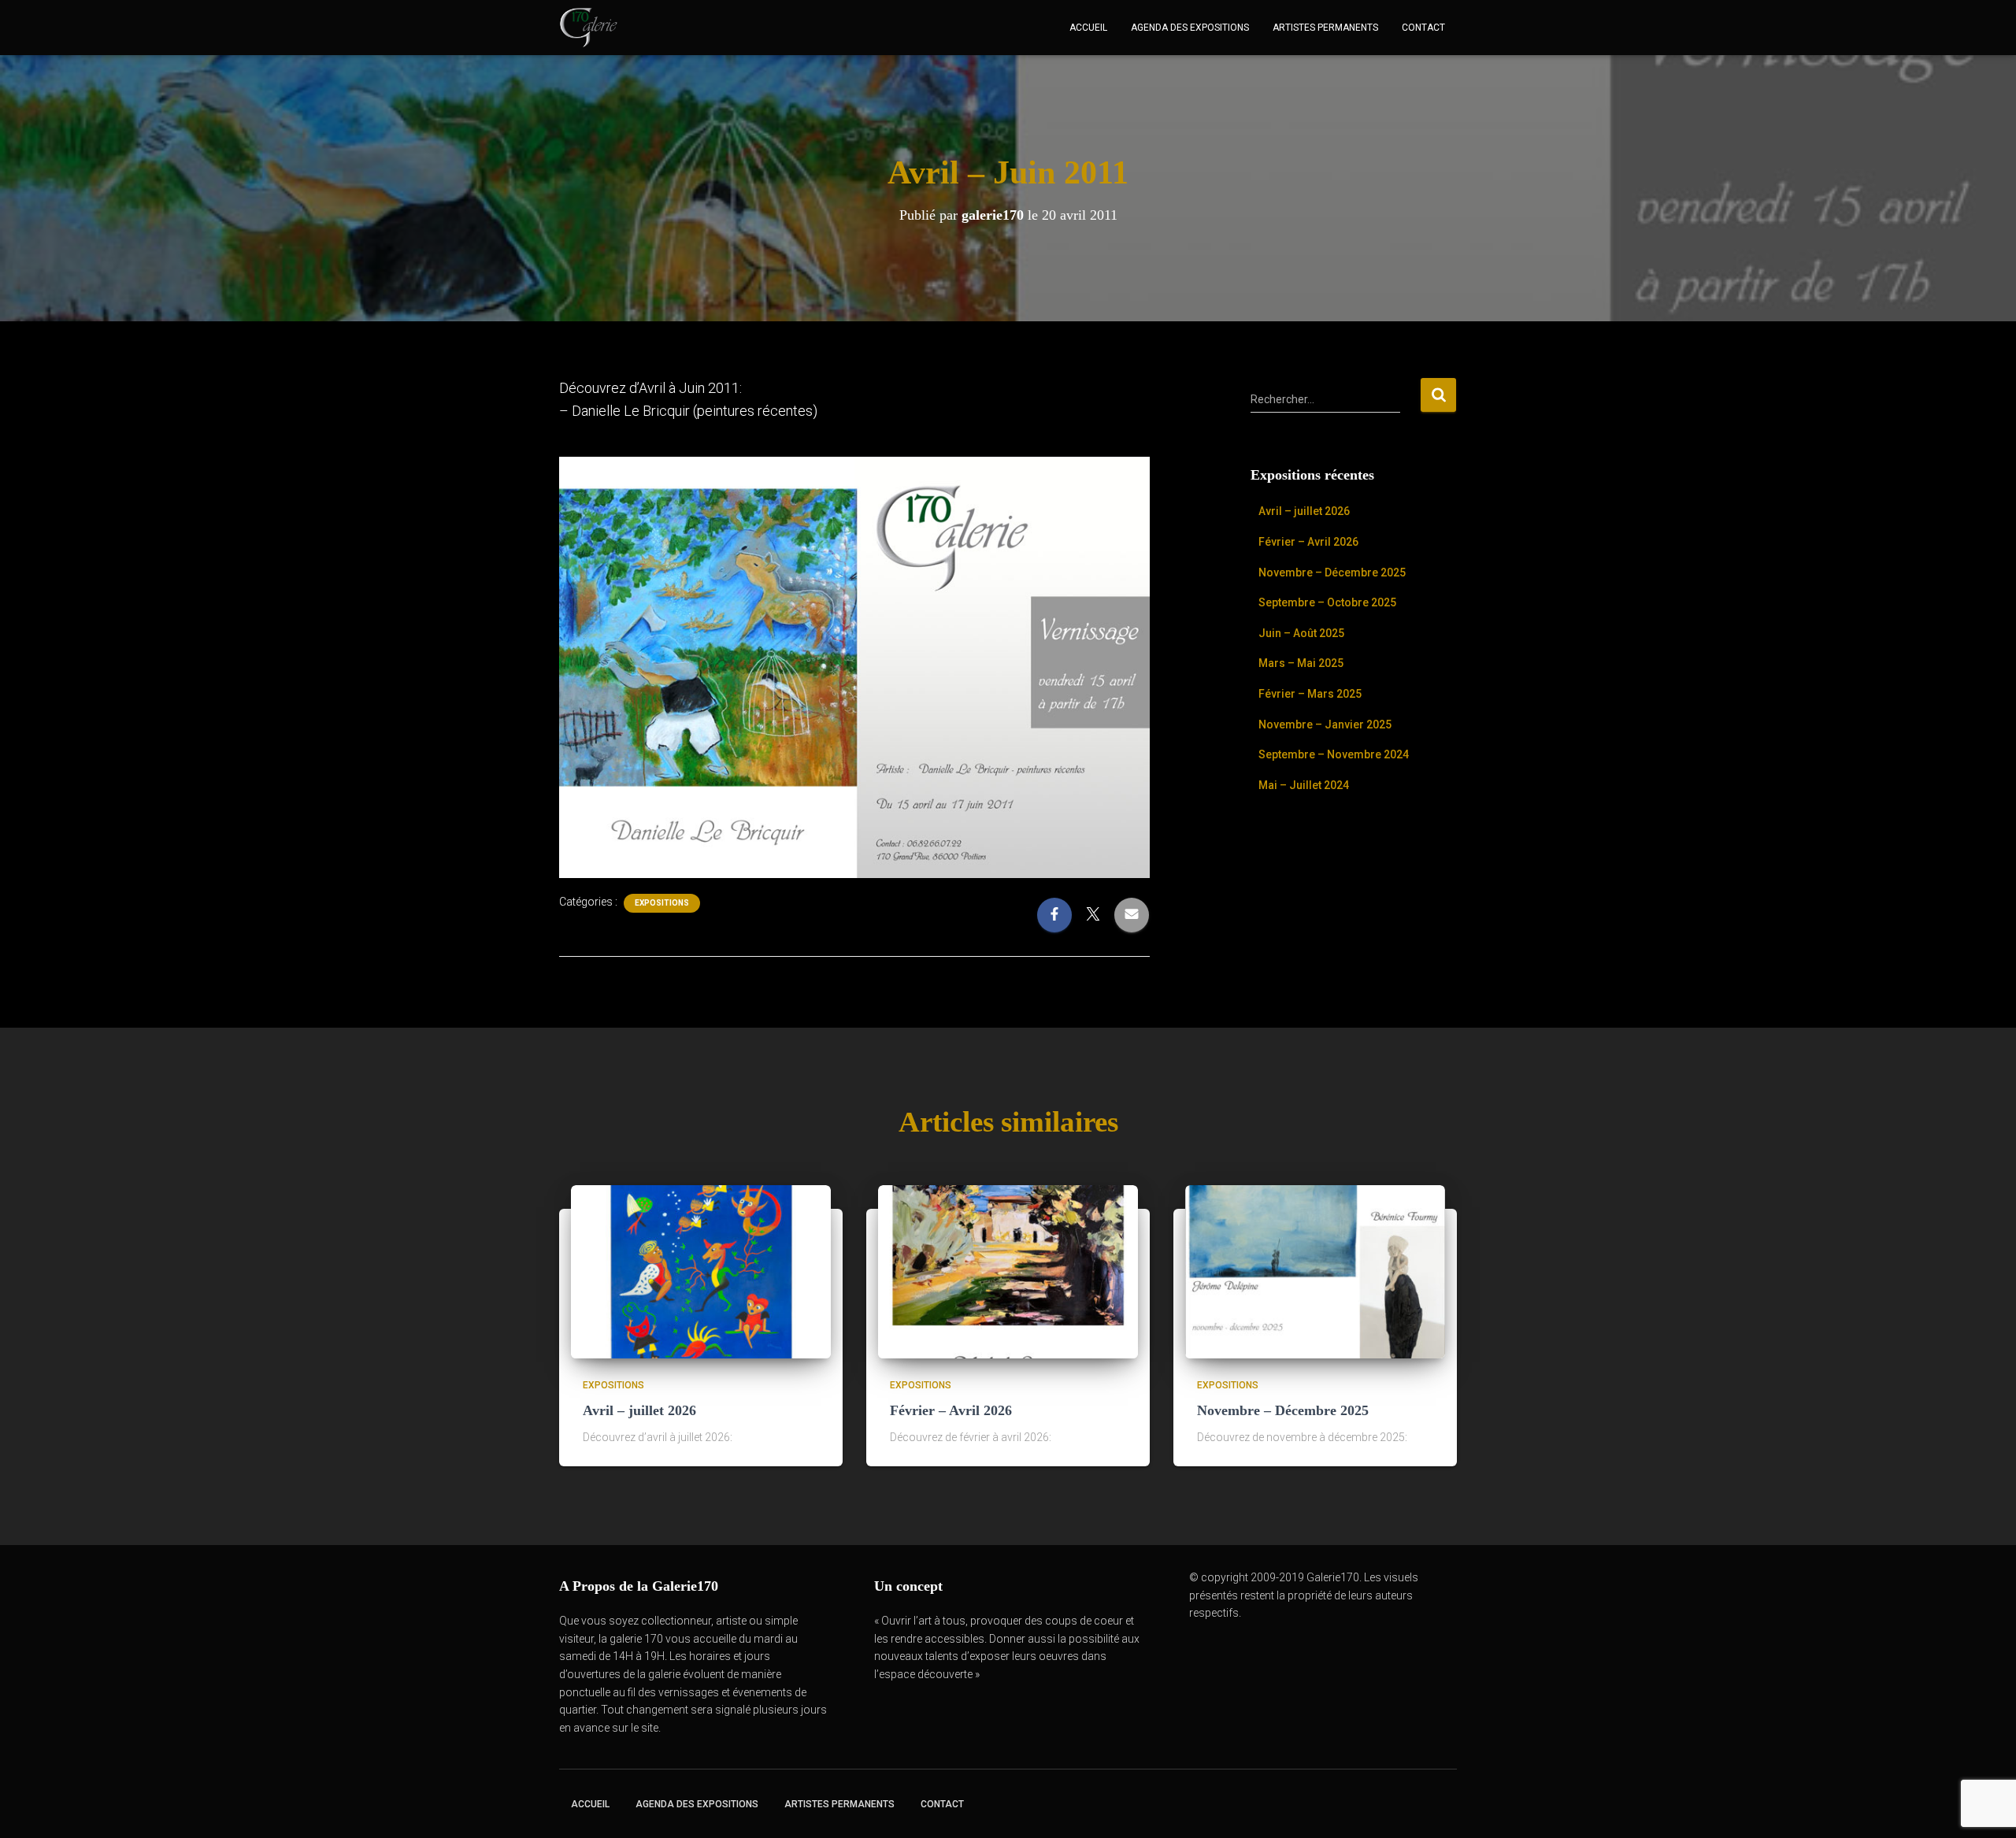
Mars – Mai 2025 (1301, 663)
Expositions (662, 903)
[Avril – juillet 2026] (701, 1270)
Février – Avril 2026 (1308, 542)
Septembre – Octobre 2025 (1327, 602)
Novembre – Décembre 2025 (1332, 573)
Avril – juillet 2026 (1304, 511)
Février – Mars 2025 (1310, 694)
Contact (1423, 28)
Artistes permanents (1325, 28)
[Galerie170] (589, 28)
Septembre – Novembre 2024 (1334, 754)
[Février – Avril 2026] (1008, 1270)
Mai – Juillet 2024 (1304, 785)
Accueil (1088, 28)
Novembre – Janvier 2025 (1325, 724)
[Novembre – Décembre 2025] (1315, 1270)
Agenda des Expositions (1190, 28)
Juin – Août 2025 (1301, 633)
